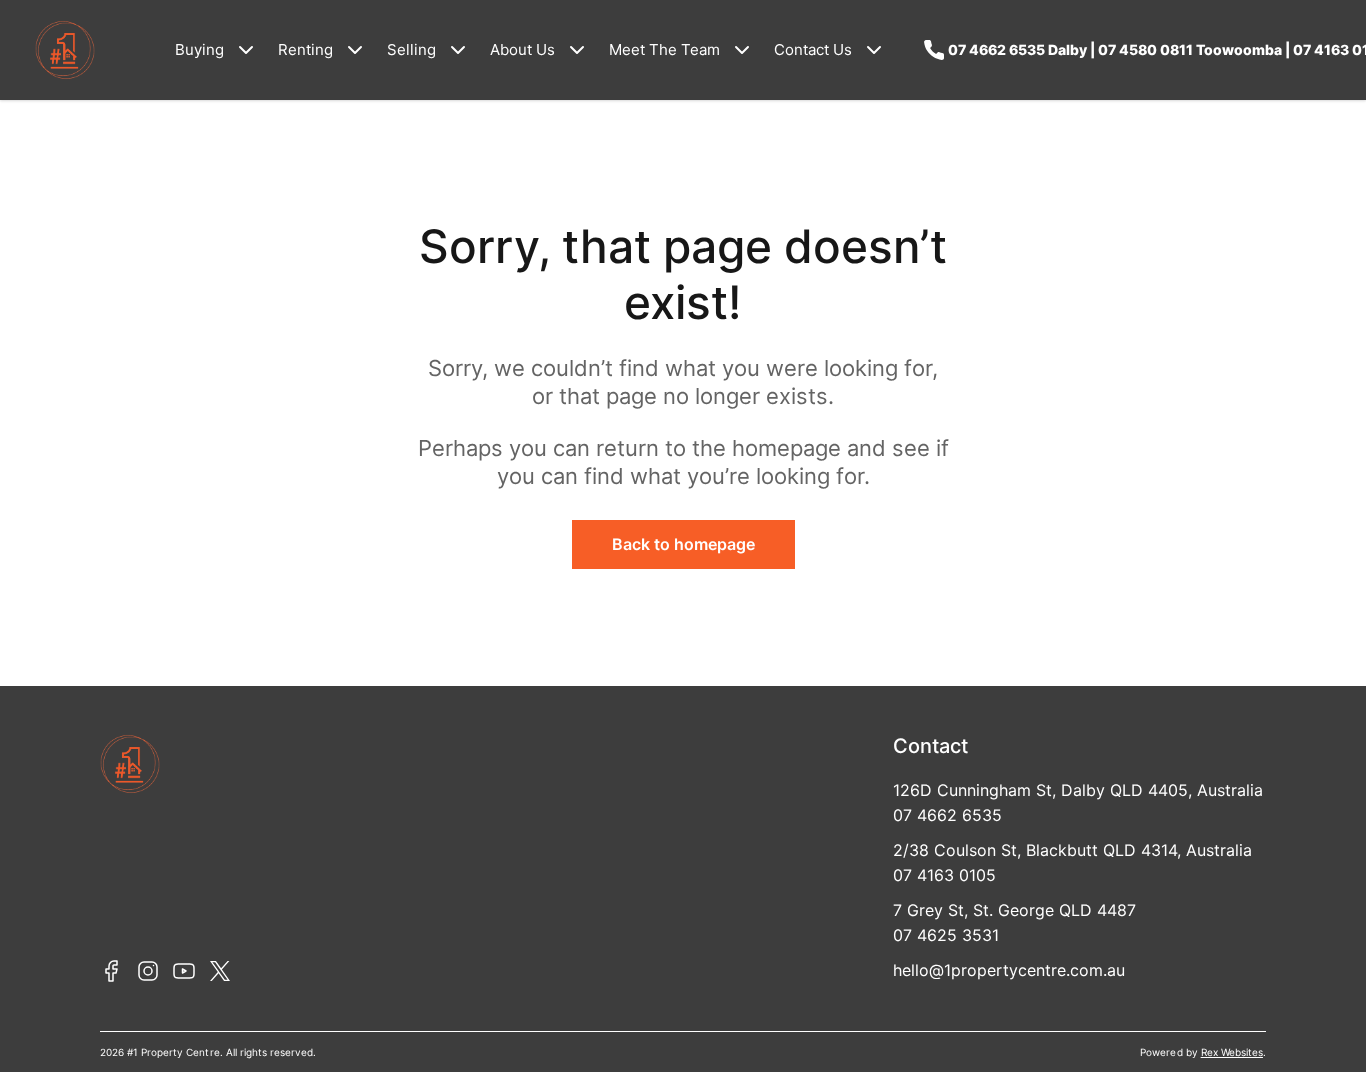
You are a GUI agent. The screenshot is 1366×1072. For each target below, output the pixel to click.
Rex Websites (1232, 1052)
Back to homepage (683, 544)
